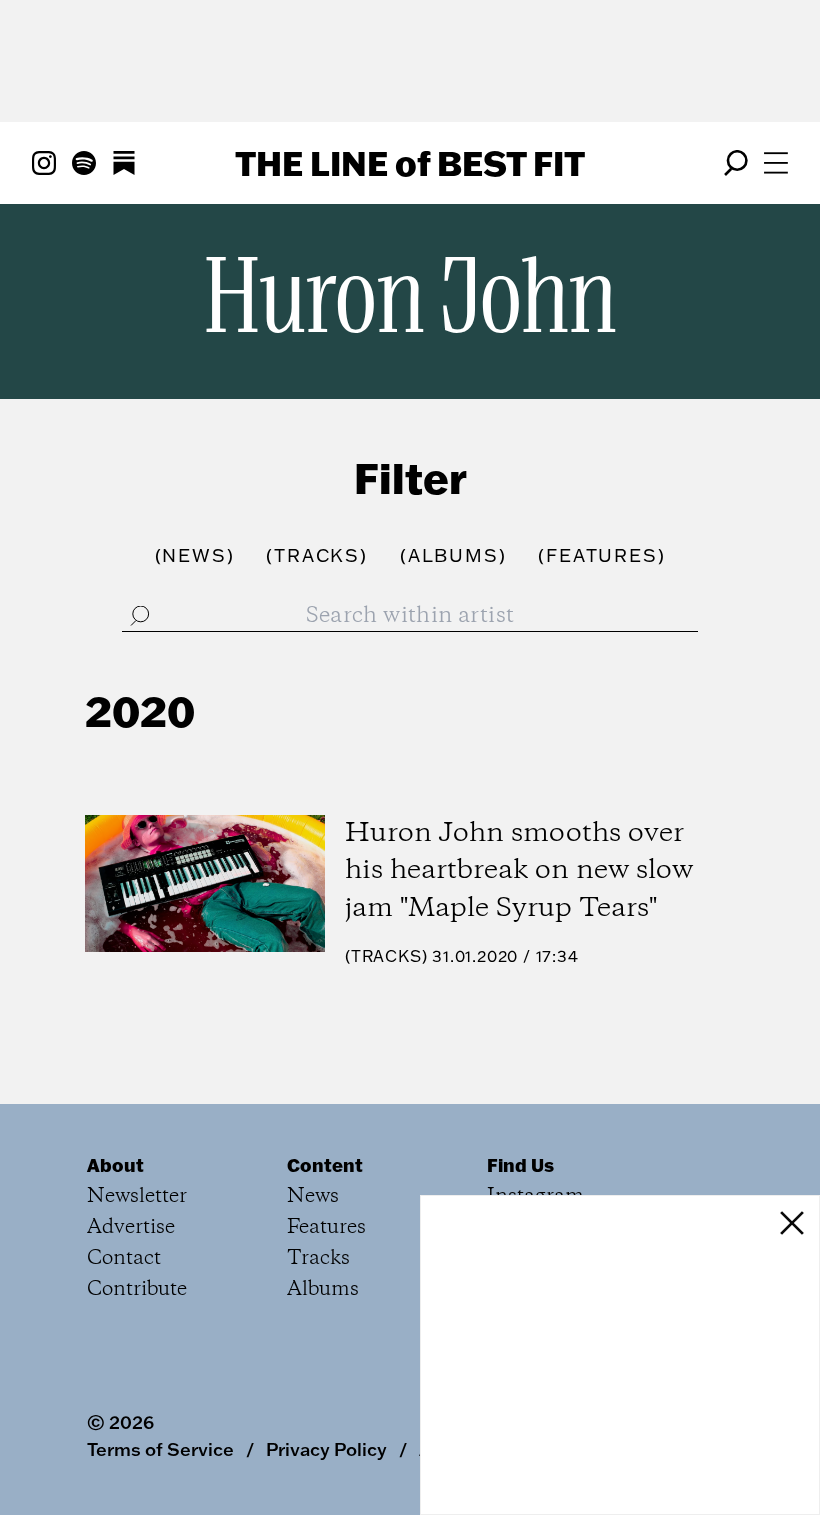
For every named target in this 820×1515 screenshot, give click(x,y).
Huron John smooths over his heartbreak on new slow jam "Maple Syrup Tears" (519, 871)
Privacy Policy (326, 1449)
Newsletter (137, 1196)
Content (325, 1165)
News (313, 1196)
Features (326, 1227)
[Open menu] (776, 163)
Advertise (131, 1227)
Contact (124, 1258)
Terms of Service (160, 1449)
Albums (323, 1289)
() (195, 555)
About (115, 1165)
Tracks (386, 956)
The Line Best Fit (410, 163)
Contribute (137, 1289)
